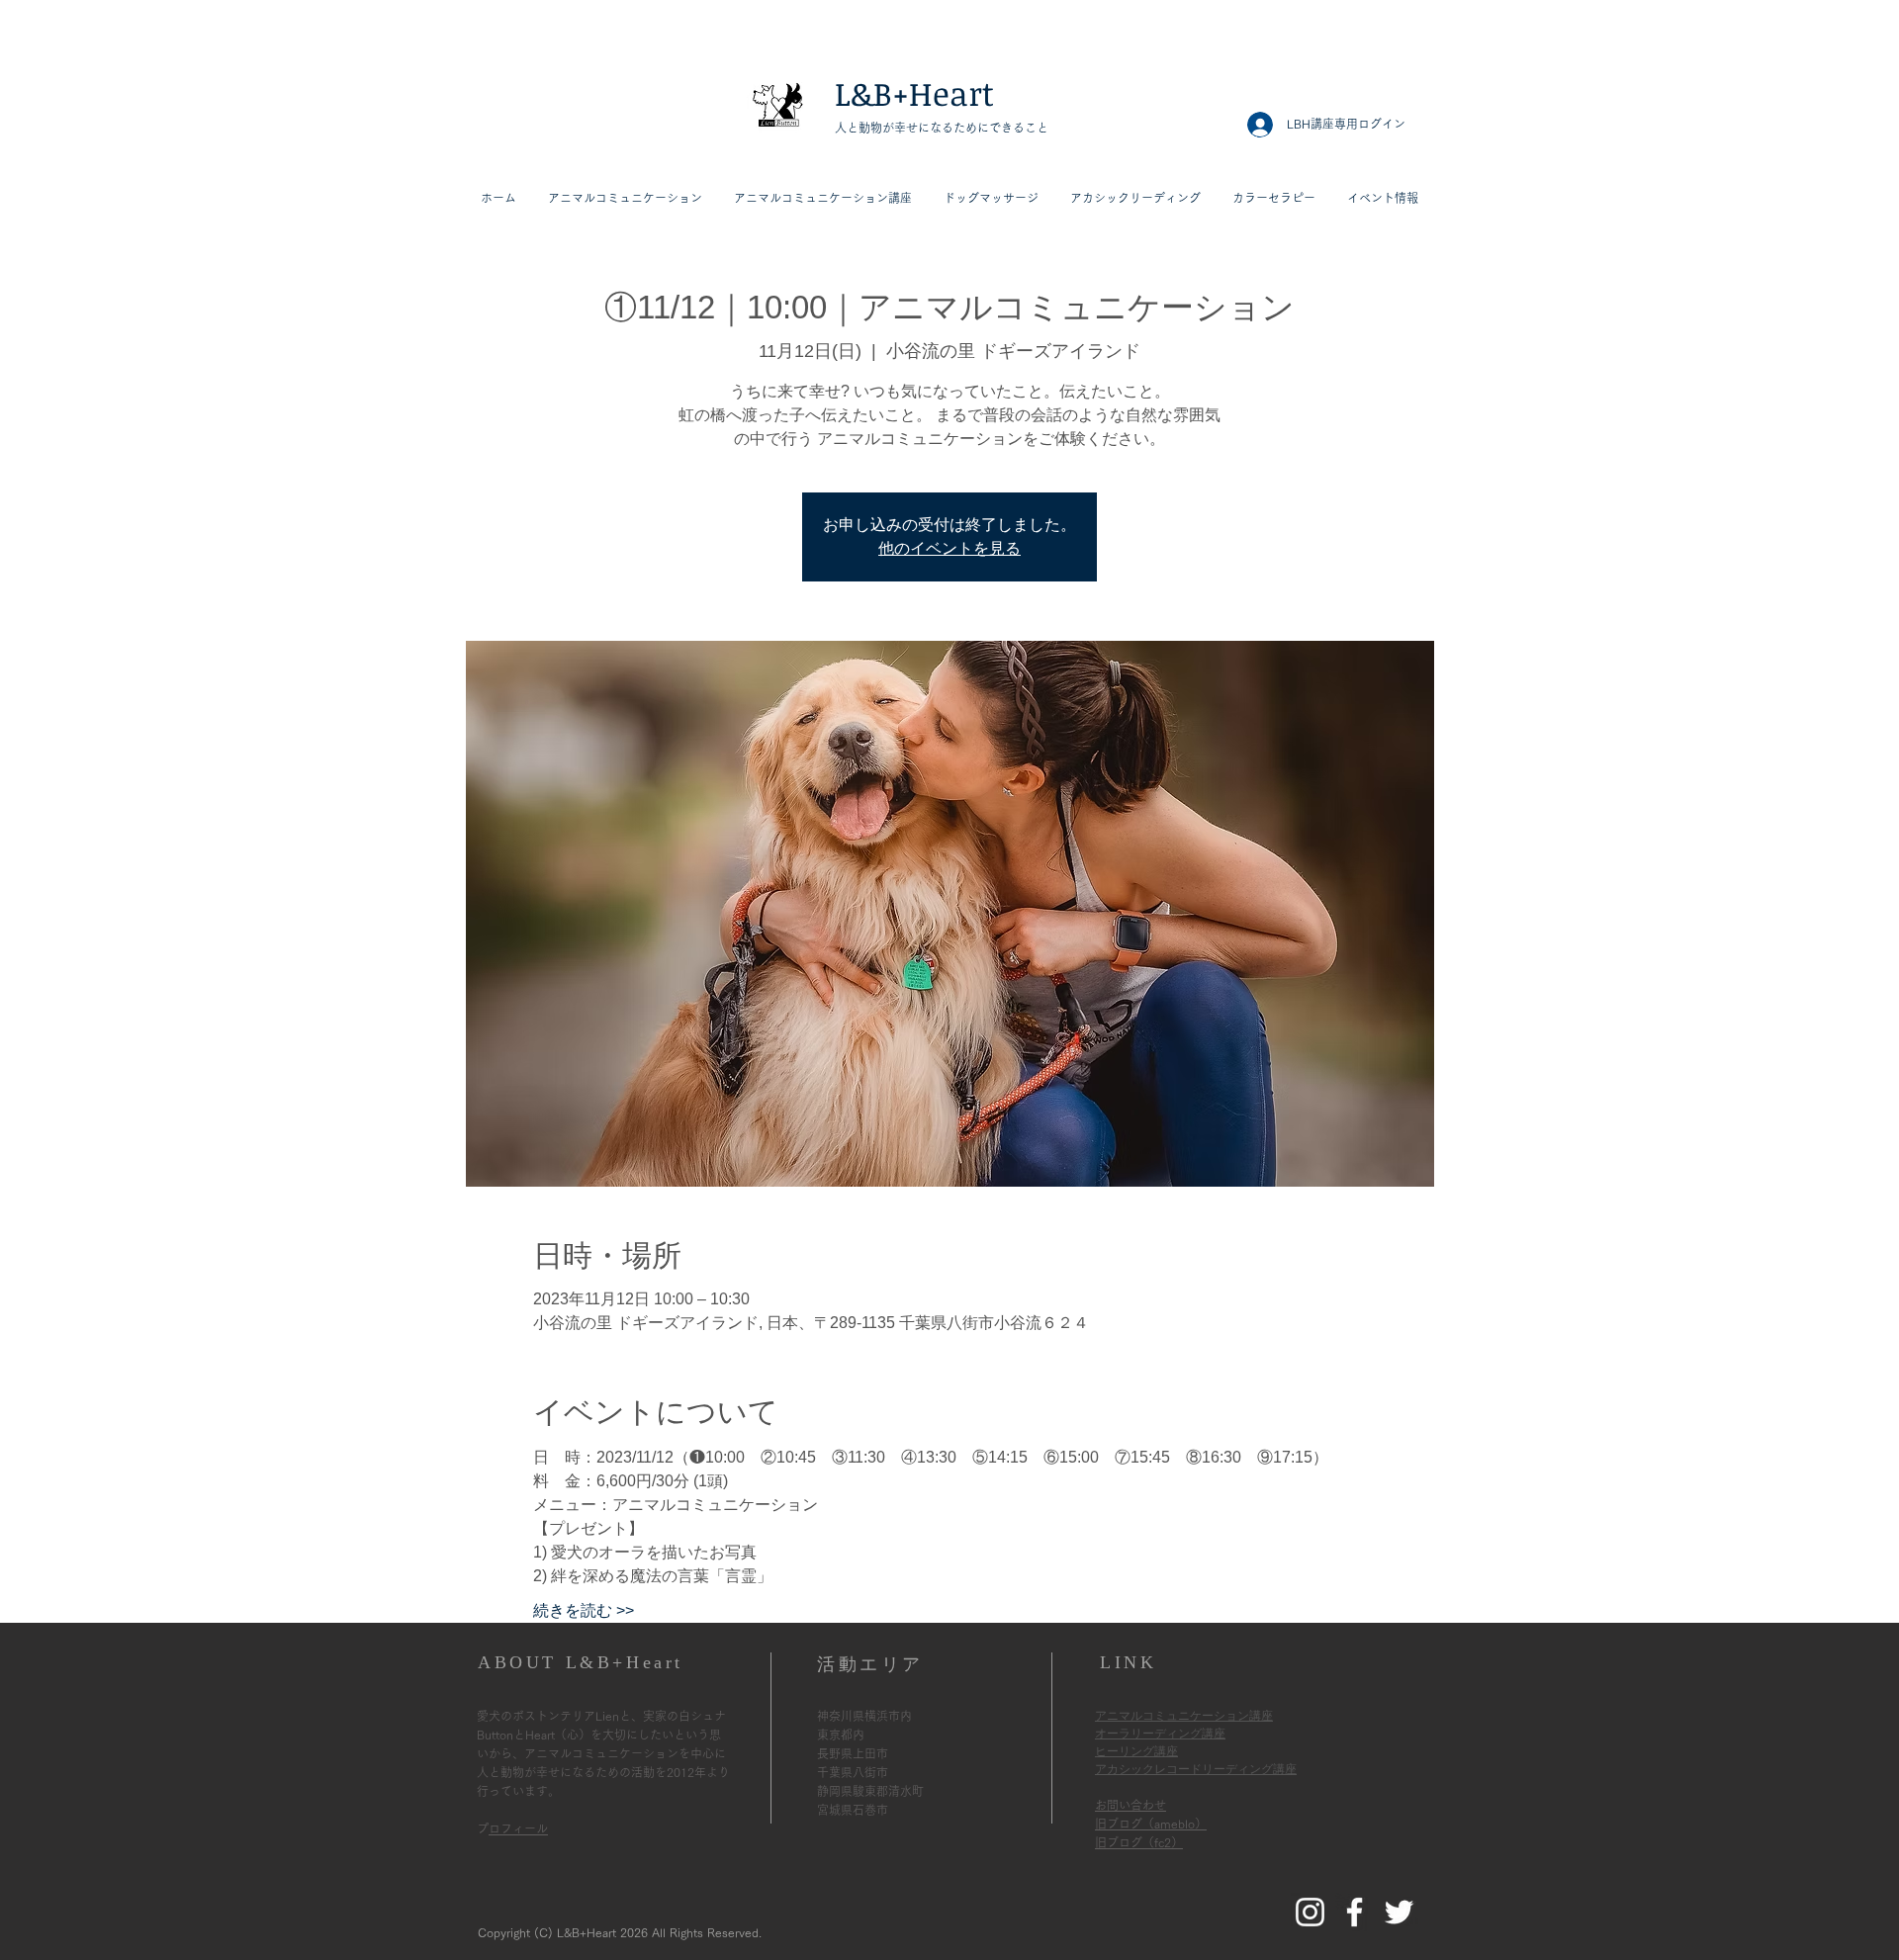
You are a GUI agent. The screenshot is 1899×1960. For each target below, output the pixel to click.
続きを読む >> (584, 1610)
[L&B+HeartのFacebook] (1355, 1912)
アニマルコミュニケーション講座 (1184, 1716)
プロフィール (518, 1828)
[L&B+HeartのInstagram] (1310, 1912)
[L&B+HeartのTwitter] (1399, 1912)
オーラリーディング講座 (1160, 1734)
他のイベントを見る (949, 548)
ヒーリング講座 (1136, 1751)
